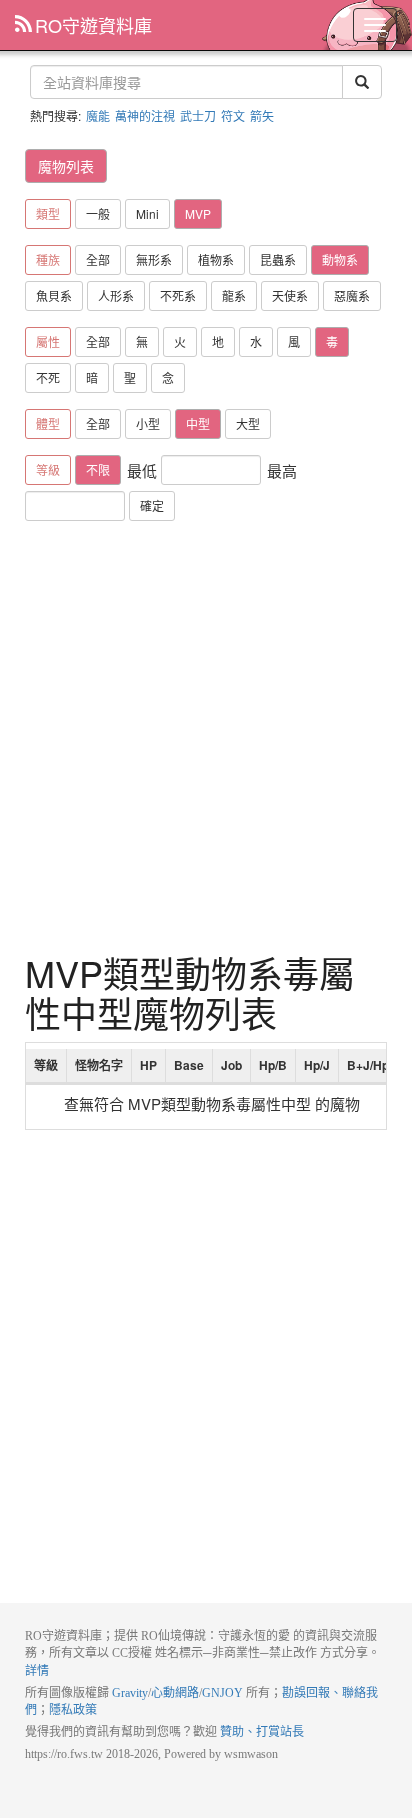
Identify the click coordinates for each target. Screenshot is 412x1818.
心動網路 (175, 1693)
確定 (152, 505)
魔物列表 (66, 166)
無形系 (154, 259)
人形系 (116, 295)
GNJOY (222, 1693)
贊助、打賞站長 (262, 1732)
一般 (98, 213)
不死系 (178, 295)
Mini (147, 213)
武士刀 (198, 115)
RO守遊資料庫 (93, 25)
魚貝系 (54, 295)
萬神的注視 (145, 115)
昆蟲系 (278, 259)
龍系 (234, 295)
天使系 (290, 295)
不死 (48, 377)
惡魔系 (352, 295)
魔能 (98, 115)
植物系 (216, 259)
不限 (98, 469)
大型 (248, 423)
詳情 (37, 1671)
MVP (198, 213)
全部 (98, 259)
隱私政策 (73, 1710)
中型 (198, 423)
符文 (233, 115)
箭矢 (262, 115)
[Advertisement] (206, 737)
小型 (148, 423)
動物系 (340, 259)
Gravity (130, 1693)
